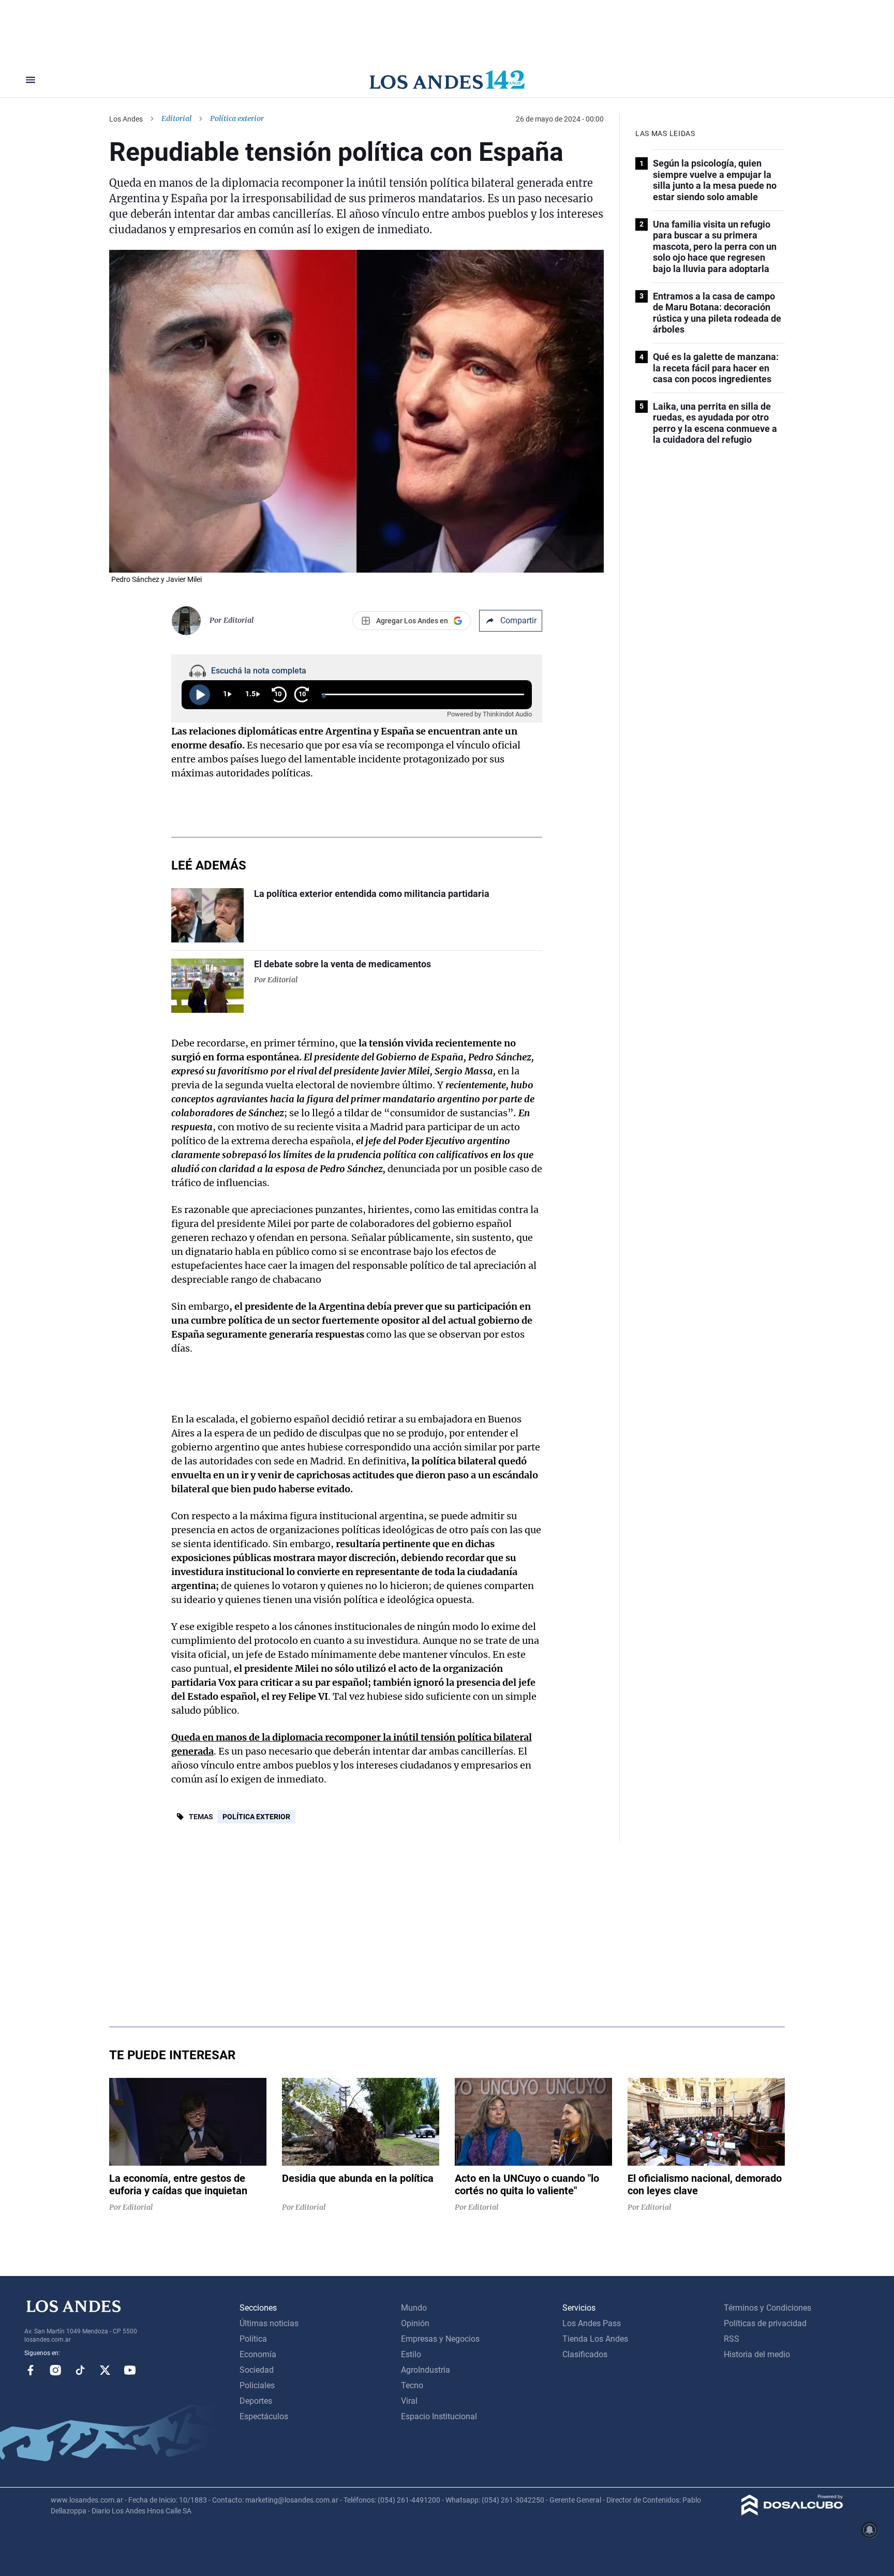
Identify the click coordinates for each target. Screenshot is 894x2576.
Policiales (257, 2385)
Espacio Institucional (439, 2416)
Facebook (31, 2370)
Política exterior (256, 1817)
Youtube (130, 2370)
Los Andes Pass (592, 2323)
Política (253, 2339)
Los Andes (126, 119)
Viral (409, 2401)
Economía (258, 2354)
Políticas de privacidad (765, 2323)
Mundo (414, 2308)
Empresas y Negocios (440, 2339)
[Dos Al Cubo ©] (792, 2513)
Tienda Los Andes (595, 2339)
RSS (732, 2339)
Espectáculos (264, 2416)
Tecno (412, 2385)
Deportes (256, 2401)
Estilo (411, 2354)
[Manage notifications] (870, 2530)
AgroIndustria (426, 2370)
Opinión (415, 2323)
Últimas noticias (269, 2323)
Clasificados (585, 2354)
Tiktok (80, 2370)
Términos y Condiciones (768, 2308)
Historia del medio (757, 2354)
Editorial (176, 118)
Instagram (55, 2370)
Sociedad (257, 2370)
